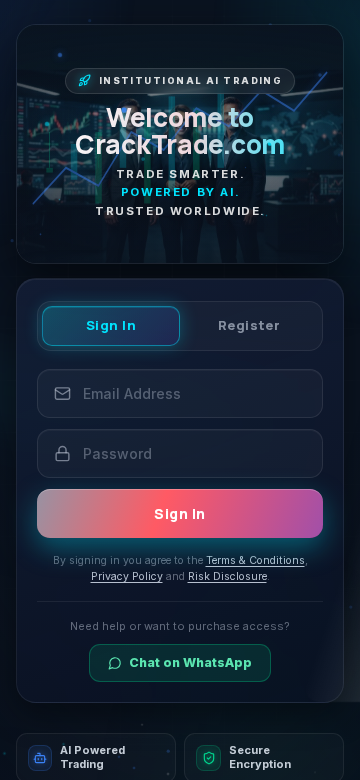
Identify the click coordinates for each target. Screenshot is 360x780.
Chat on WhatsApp (190, 662)
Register (249, 325)
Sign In (111, 325)
